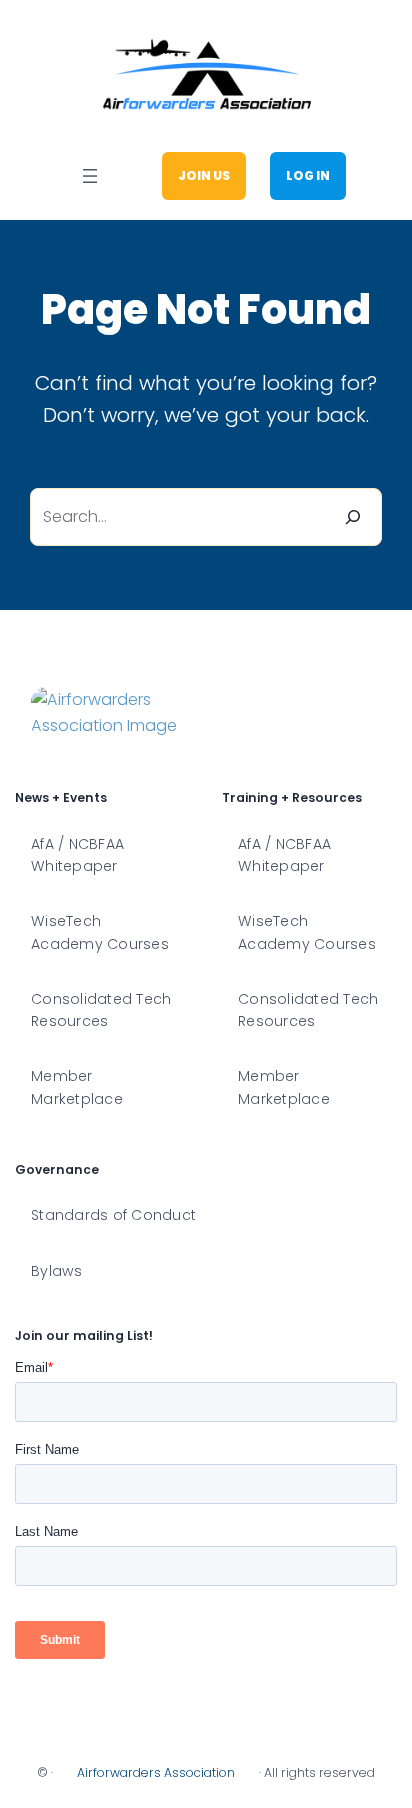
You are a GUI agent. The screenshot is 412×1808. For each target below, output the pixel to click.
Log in (308, 175)
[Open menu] (90, 176)
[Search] (353, 517)
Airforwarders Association (156, 1772)
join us (204, 175)
